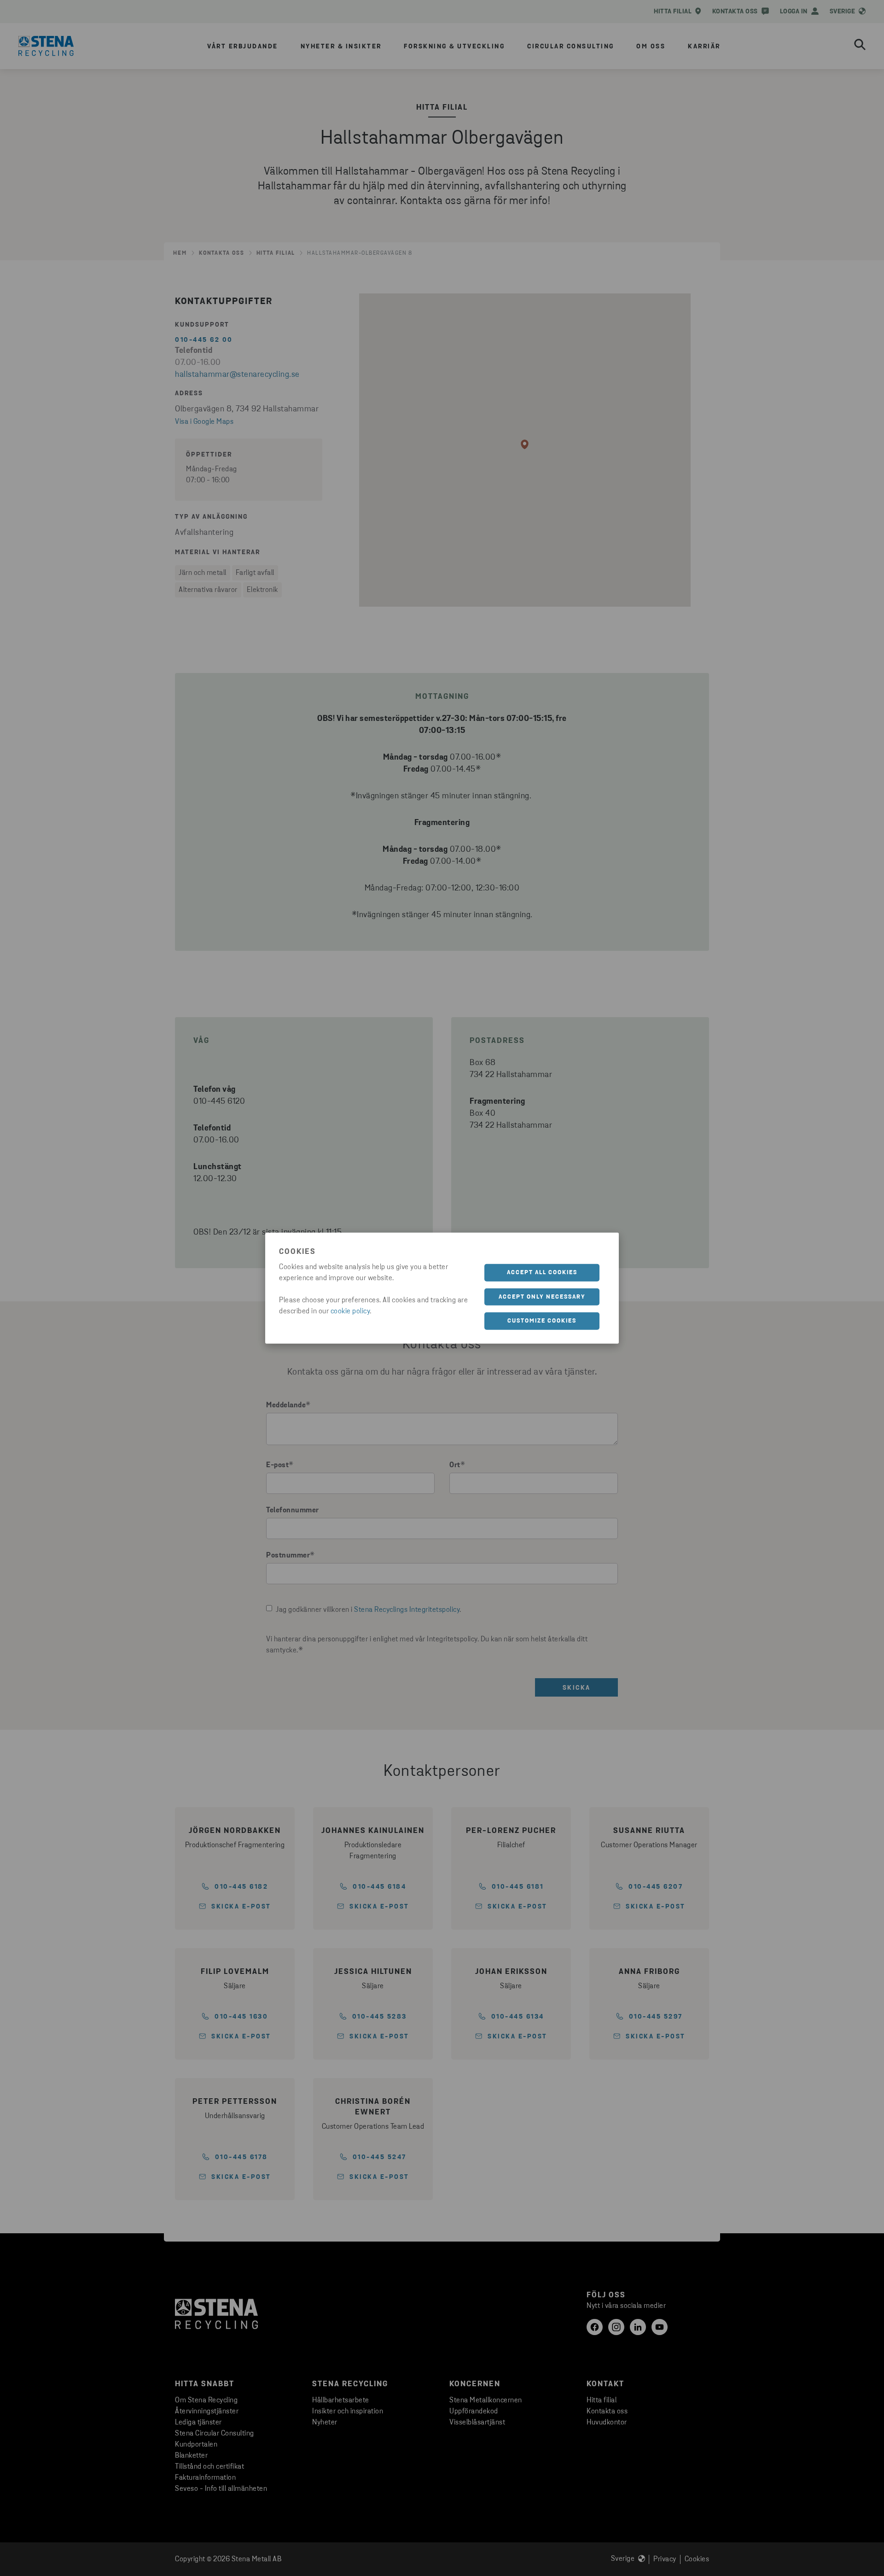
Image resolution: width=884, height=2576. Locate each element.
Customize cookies (542, 1321)
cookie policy (350, 1311)
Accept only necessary (542, 1297)
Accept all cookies (542, 1273)
